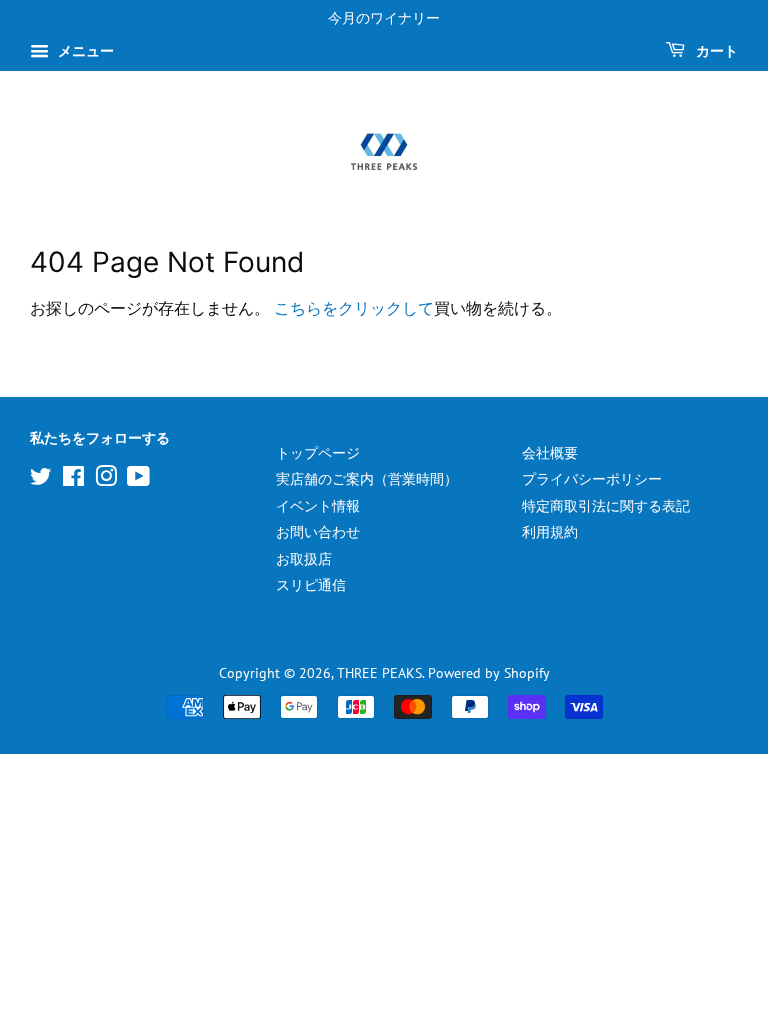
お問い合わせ (318, 532)
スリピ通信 (311, 585)
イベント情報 (318, 506)
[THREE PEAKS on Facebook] (73, 480)
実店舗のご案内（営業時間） (367, 479)
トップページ (318, 453)
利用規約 (550, 532)
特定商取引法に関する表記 (606, 506)
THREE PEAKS (379, 673)
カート (715, 51)
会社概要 (550, 453)
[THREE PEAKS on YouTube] (138, 480)
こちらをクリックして (354, 308)
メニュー (84, 51)
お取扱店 (304, 559)
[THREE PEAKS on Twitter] (41, 480)
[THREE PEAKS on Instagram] (106, 480)
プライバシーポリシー (592, 479)
